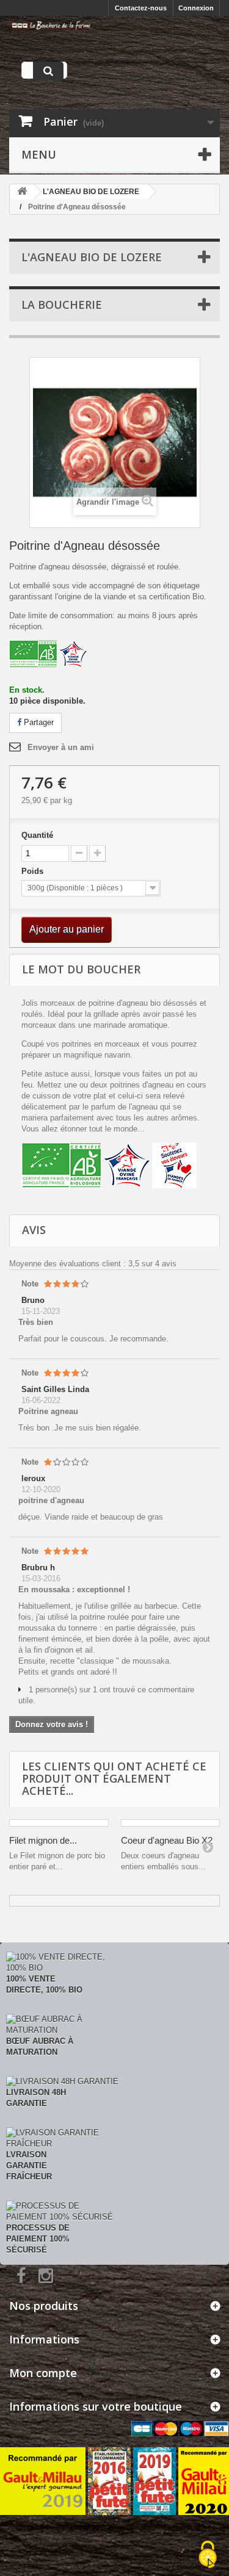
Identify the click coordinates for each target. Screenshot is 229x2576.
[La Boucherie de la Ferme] (51, 25)
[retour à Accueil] (22, 192)
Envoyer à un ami (61, 747)
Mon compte (43, 2373)
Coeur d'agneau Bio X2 (167, 1840)
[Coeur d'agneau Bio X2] (171, 1823)
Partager (38, 722)
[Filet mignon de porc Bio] (59, 1823)
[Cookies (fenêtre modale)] (208, 2555)
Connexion (196, 8)
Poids (34, 871)
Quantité (37, 835)
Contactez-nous (141, 8)
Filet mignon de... (43, 1840)
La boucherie (62, 305)
